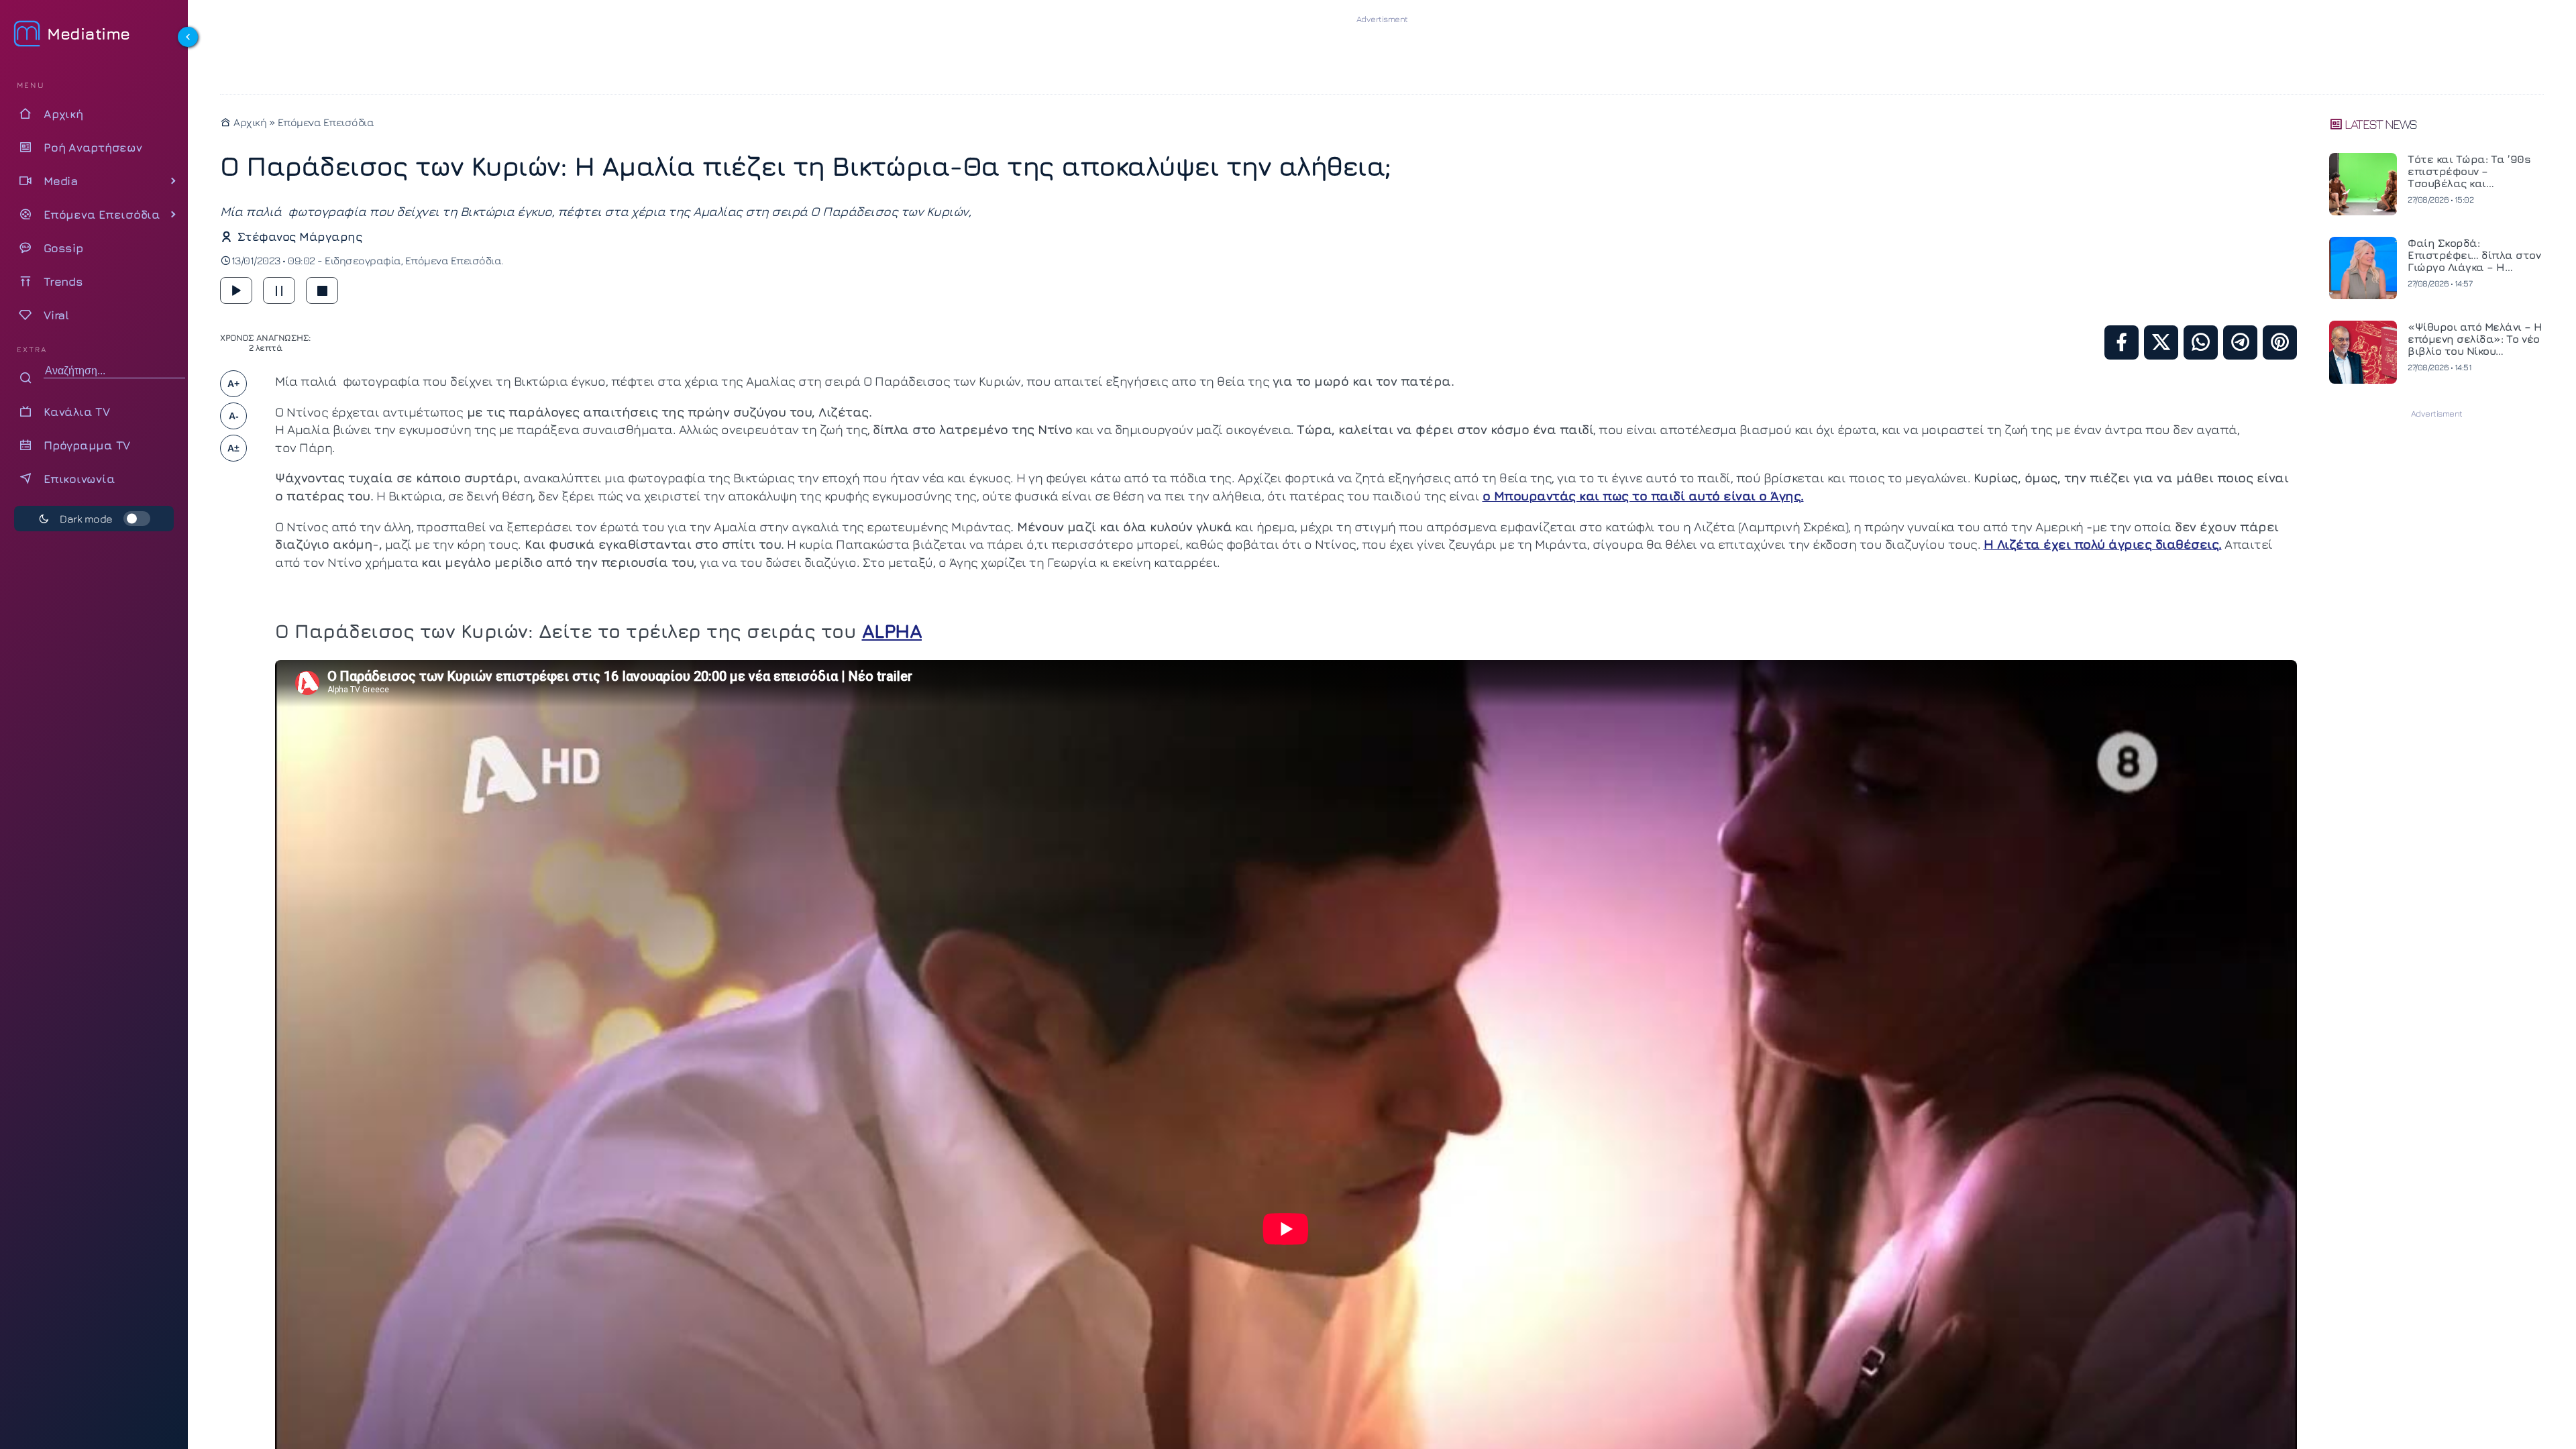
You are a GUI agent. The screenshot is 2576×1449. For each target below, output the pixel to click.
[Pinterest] (2280, 342)
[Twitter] (2161, 342)
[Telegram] (2240, 342)
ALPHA (892, 631)
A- (234, 416)
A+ (233, 384)
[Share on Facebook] (2122, 342)
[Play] (236, 290)
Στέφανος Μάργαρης (300, 236)
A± (233, 448)
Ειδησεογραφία (363, 260)
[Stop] (322, 290)
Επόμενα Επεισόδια (326, 122)
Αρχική (249, 122)
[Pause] (279, 290)
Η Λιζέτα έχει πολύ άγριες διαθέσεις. (2103, 544)
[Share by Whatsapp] (2201, 342)
